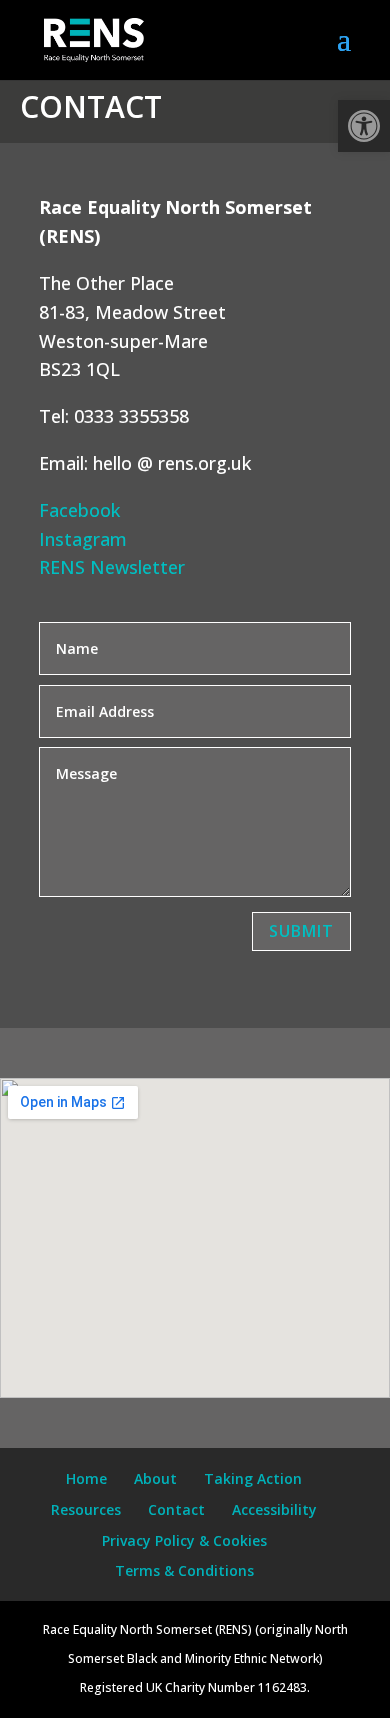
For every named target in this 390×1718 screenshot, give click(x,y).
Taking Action (253, 1478)
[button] (364, 126)
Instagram (83, 539)
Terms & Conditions (184, 1570)
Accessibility (274, 1509)
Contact (176, 1509)
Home (86, 1478)
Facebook (79, 510)
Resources (86, 1509)
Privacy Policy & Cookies (184, 1540)
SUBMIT (301, 931)
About (155, 1478)
